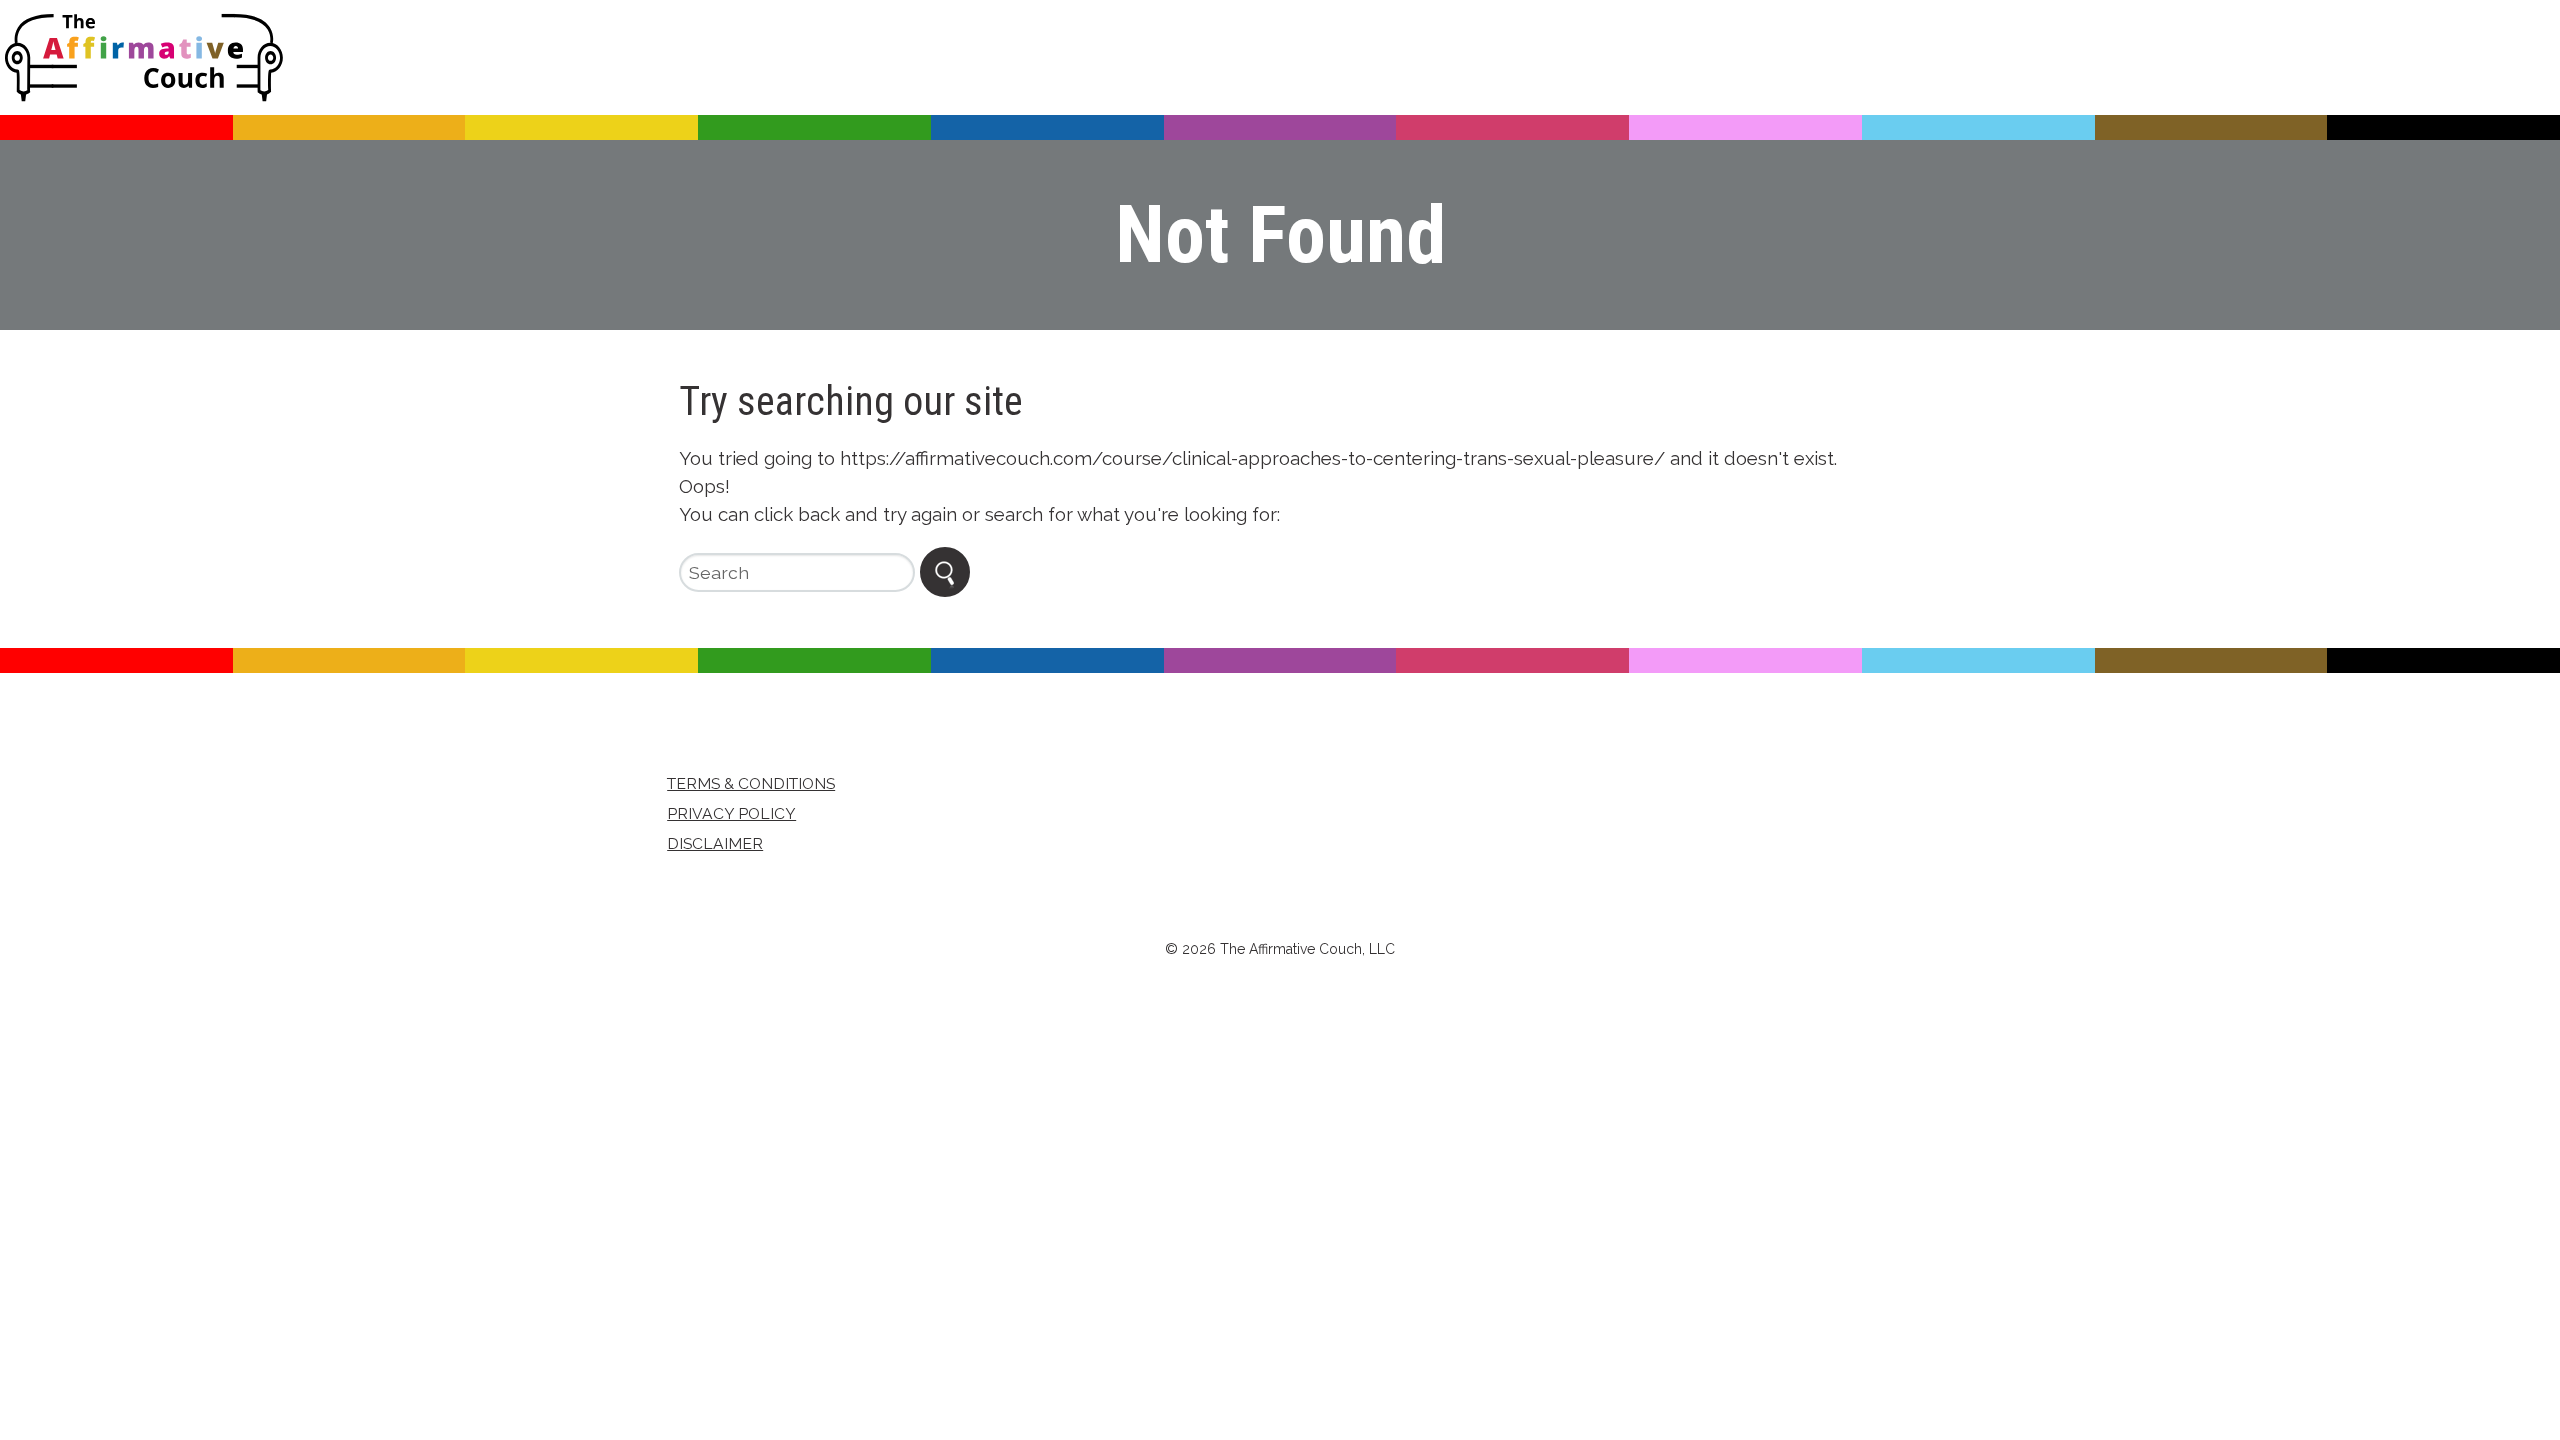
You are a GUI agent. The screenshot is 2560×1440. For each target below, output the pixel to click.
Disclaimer (715, 843)
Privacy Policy (731, 813)
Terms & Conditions (751, 783)
